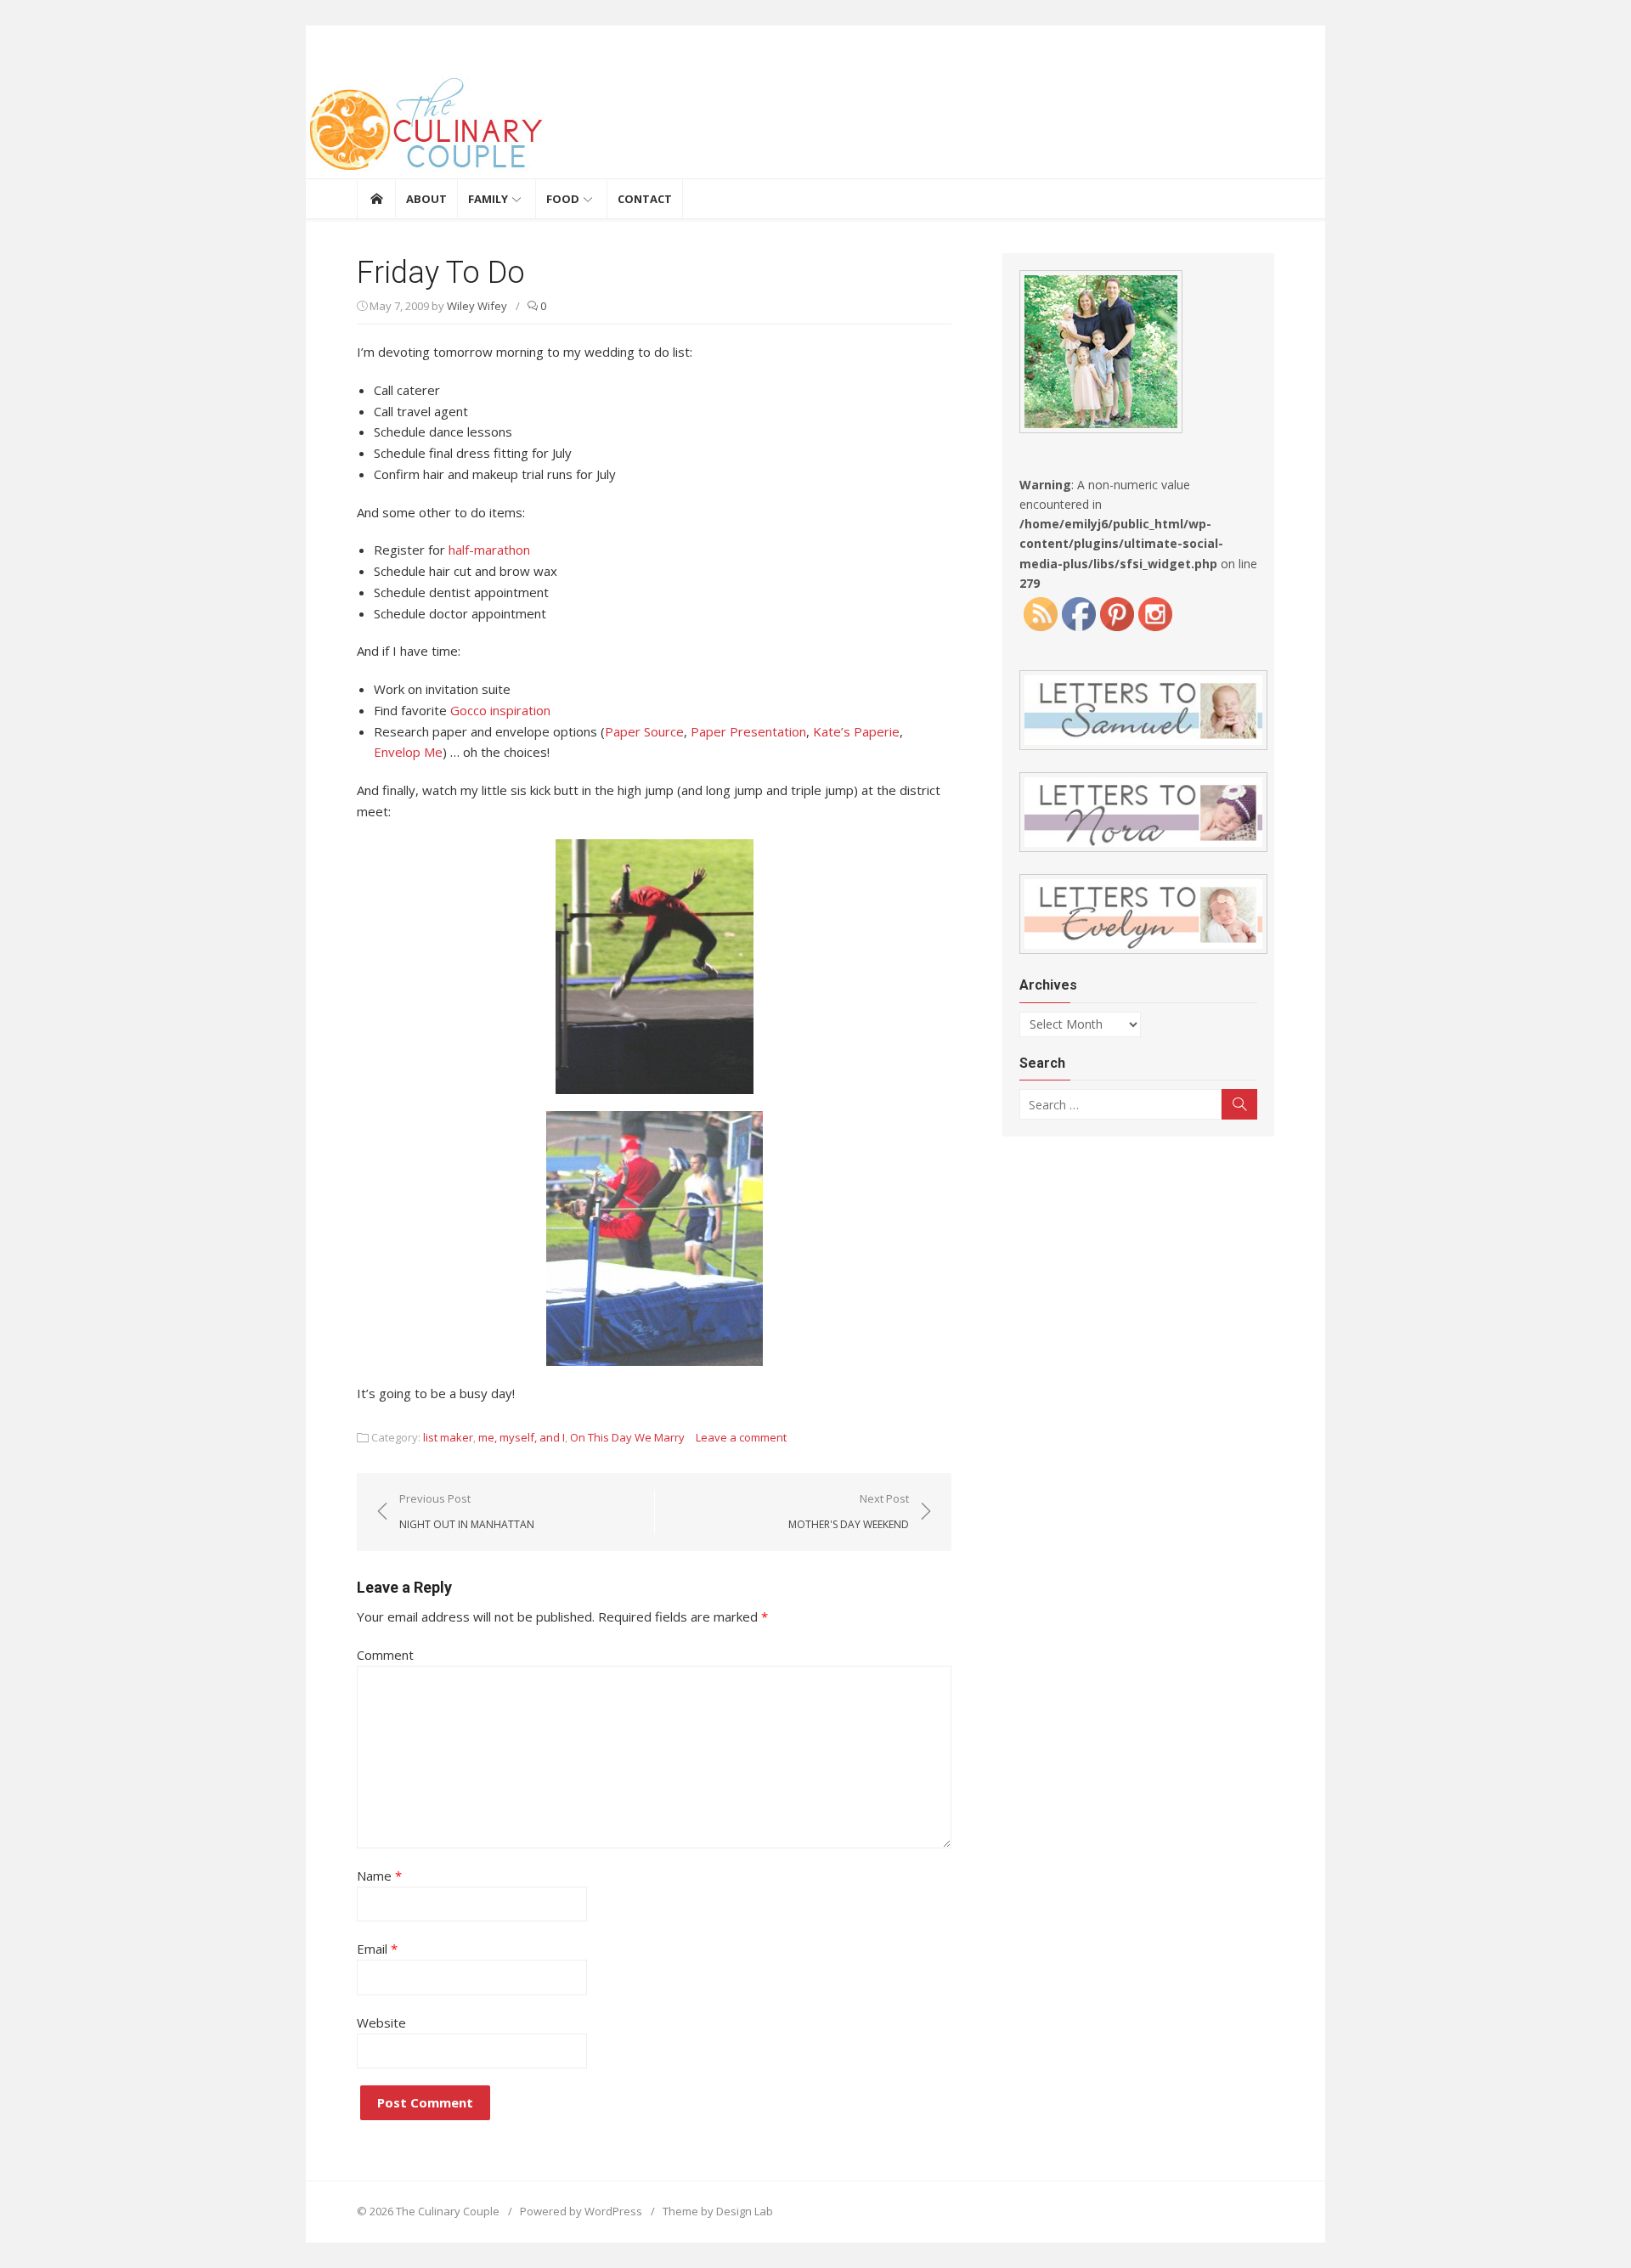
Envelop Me (408, 752)
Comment (385, 1655)
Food (563, 199)
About (426, 199)
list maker (448, 1437)
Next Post (849, 1511)
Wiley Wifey (477, 306)
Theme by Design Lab (718, 2211)
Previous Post (467, 1511)
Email (377, 1949)
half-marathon (489, 550)
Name (379, 1876)
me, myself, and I (522, 1437)
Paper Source (644, 731)
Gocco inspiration (500, 710)
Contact (645, 199)
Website (381, 2023)
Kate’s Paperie (856, 731)
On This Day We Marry (627, 1437)
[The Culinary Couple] (815, 127)
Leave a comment (741, 1437)
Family (488, 199)
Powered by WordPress (581, 2211)
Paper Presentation (748, 731)
